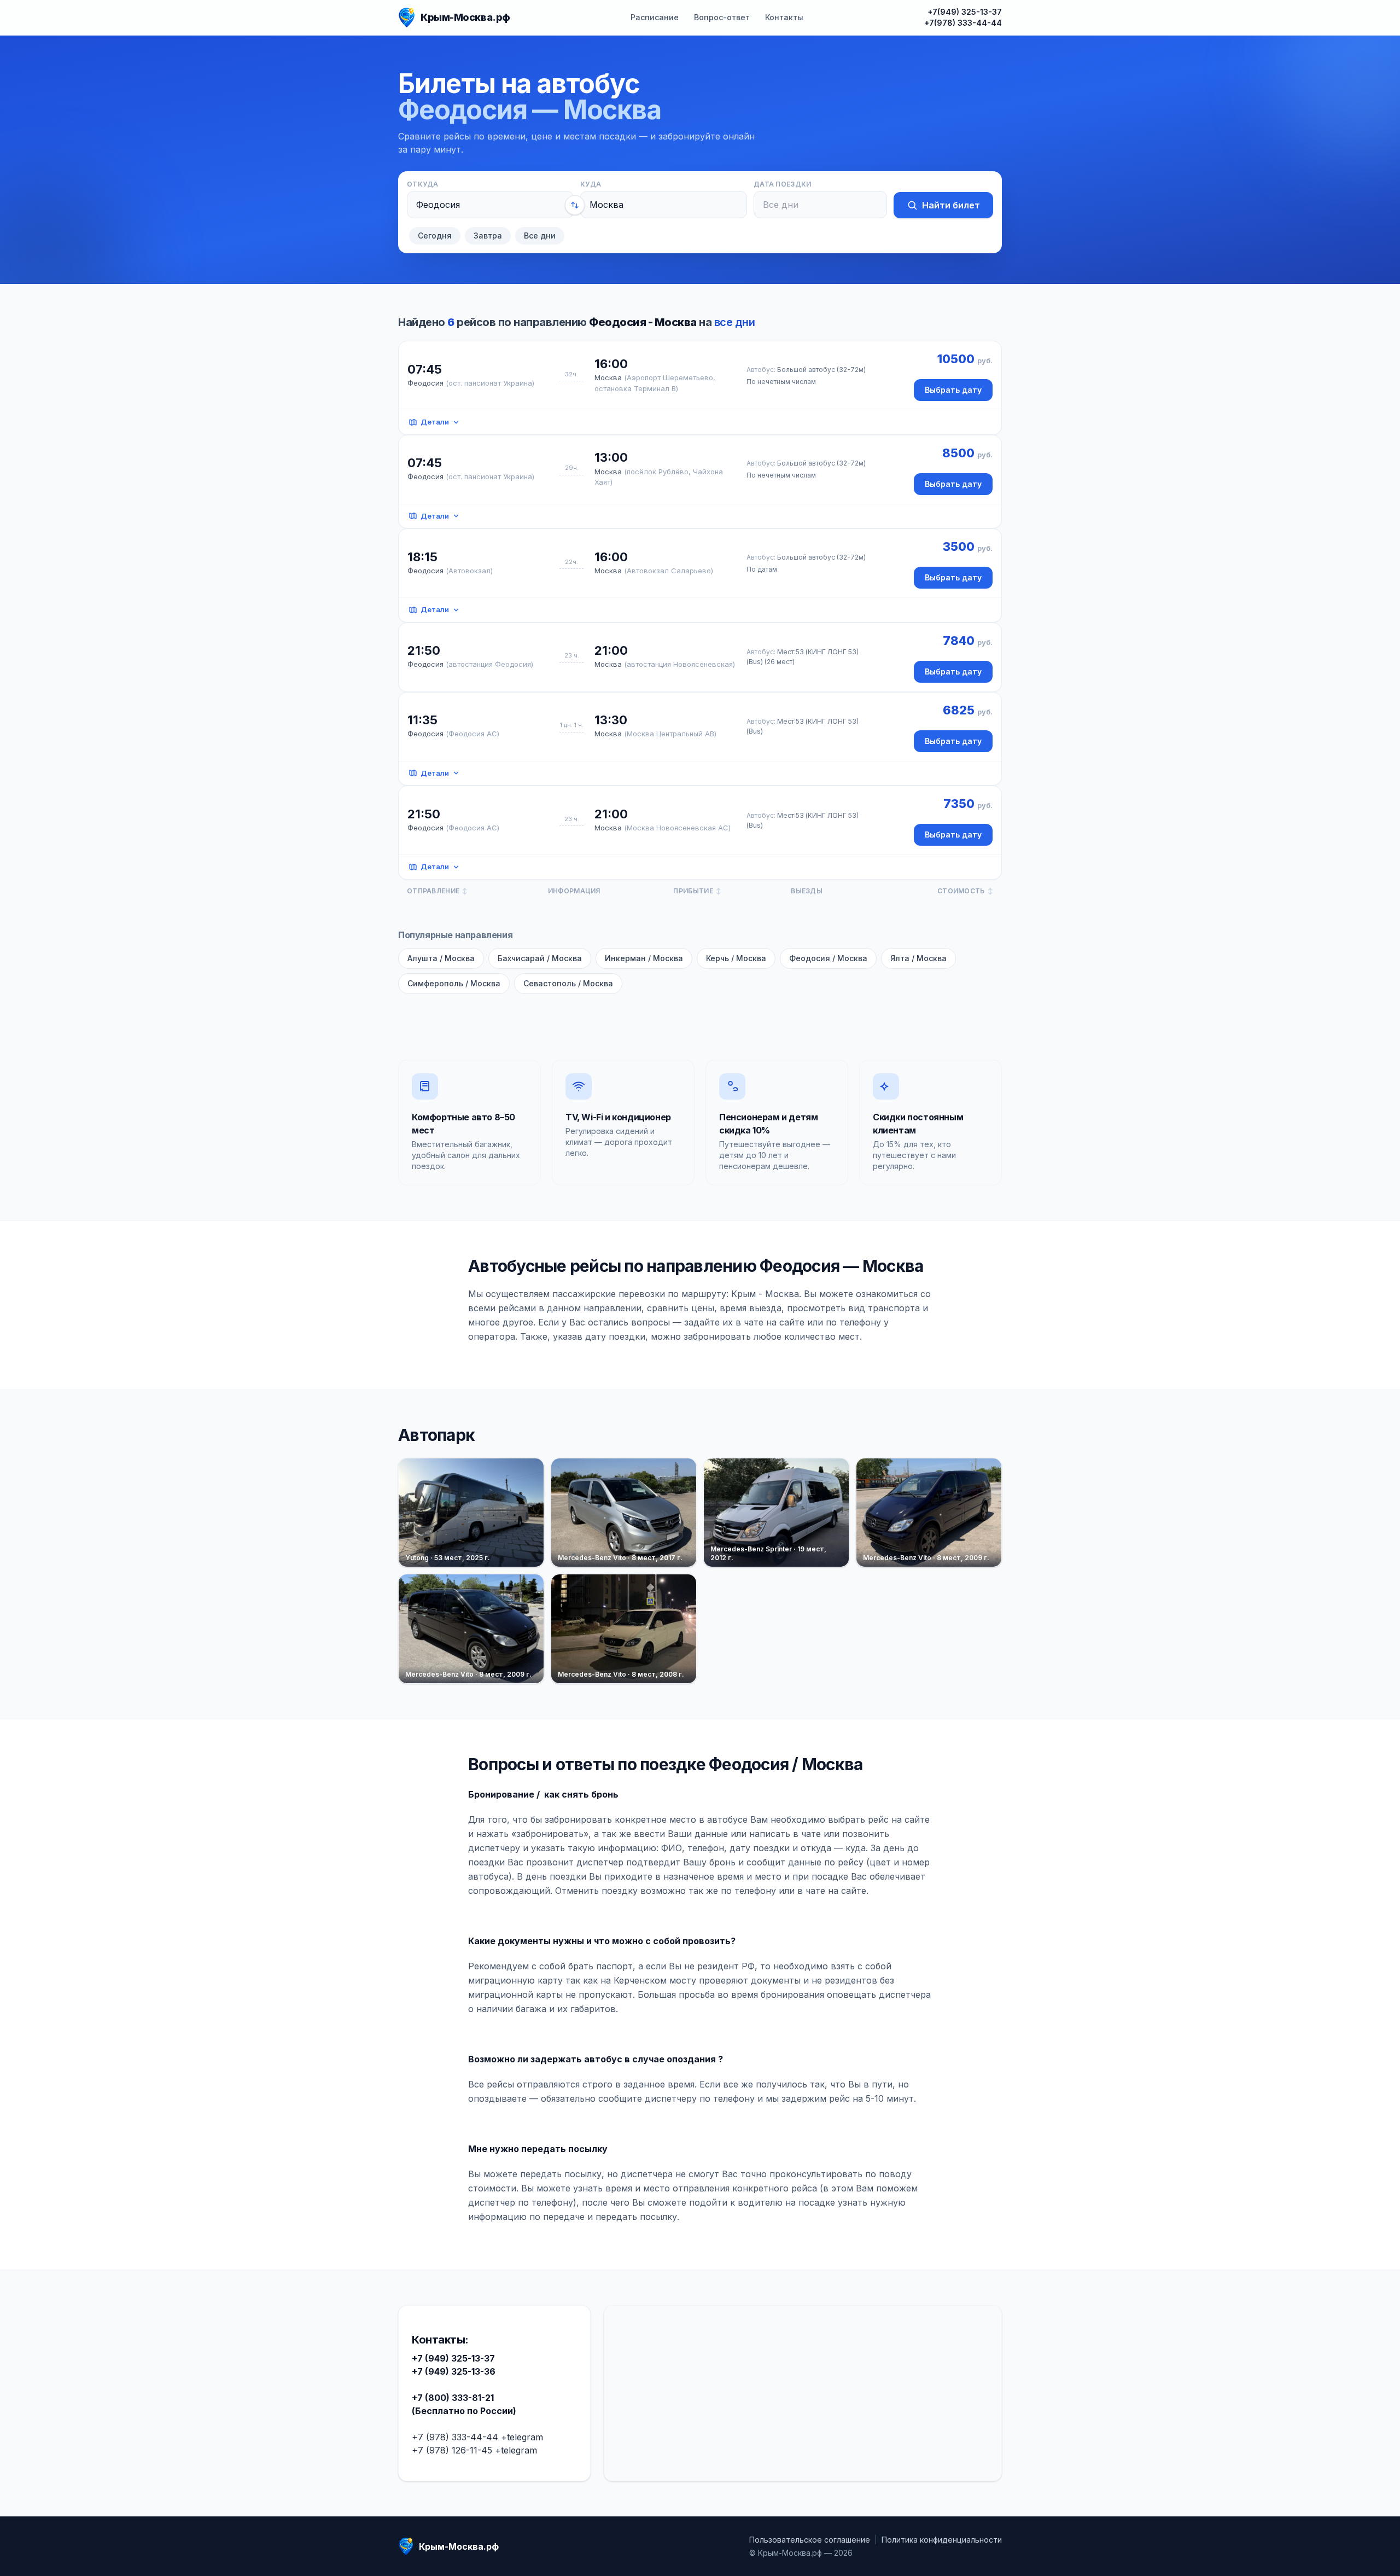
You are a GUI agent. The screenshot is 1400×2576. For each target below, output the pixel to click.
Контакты (784, 17)
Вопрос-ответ (722, 17)
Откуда (423, 184)
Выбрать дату (953, 390)
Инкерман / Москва (644, 958)
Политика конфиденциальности (942, 2540)
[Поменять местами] (575, 205)
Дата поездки (783, 184)
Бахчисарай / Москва (540, 958)
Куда (591, 184)
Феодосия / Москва (828, 958)
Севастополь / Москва (568, 983)
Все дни (540, 235)
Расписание (655, 17)
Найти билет (951, 205)
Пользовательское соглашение (810, 2540)
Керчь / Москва (736, 958)
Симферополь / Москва (454, 983)
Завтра (488, 235)
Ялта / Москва (918, 958)
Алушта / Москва (441, 958)
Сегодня (435, 235)
